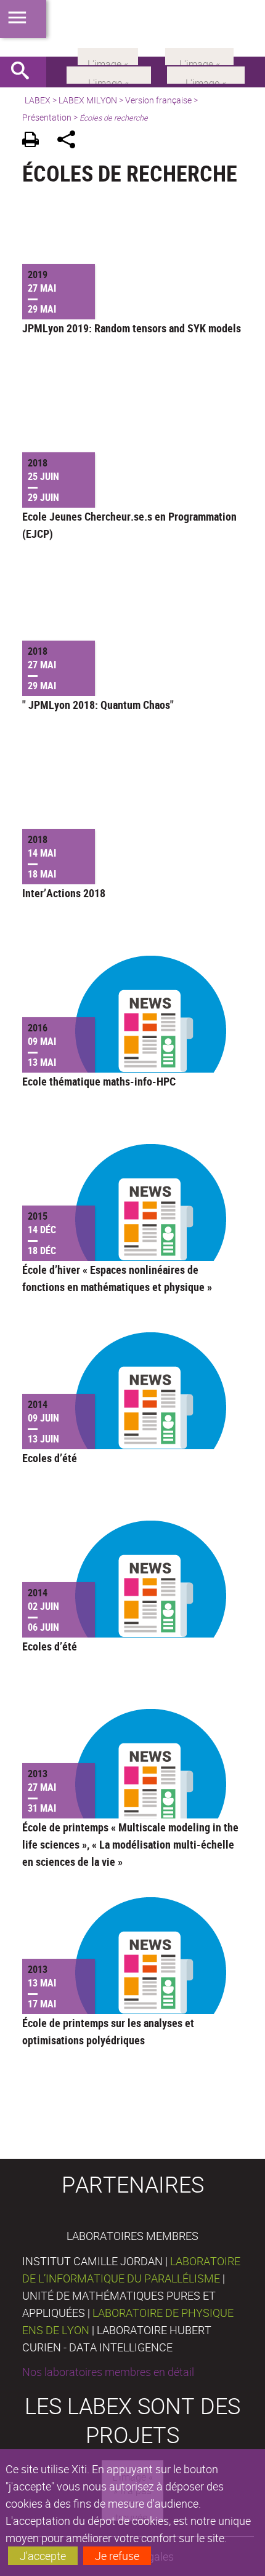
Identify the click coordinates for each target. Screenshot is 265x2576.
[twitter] (199, 55)
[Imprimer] (35, 141)
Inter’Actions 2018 (64, 893)
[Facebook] (109, 74)
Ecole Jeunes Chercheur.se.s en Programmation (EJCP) (129, 525)
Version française (158, 100)
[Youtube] (206, 74)
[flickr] (108, 55)
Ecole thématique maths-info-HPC (99, 1081)
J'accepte (43, 2556)
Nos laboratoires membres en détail (108, 2372)
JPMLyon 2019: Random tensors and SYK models (132, 328)
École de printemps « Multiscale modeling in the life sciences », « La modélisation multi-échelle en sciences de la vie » (130, 1844)
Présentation (47, 117)
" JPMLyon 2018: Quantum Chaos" (98, 705)
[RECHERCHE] (25, 72)
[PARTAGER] (71, 141)
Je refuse (117, 2556)
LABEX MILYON (88, 100)
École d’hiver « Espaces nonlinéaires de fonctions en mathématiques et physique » (117, 1278)
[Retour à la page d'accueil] (132, 28)
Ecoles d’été (50, 1458)
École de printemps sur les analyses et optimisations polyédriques (108, 2031)
